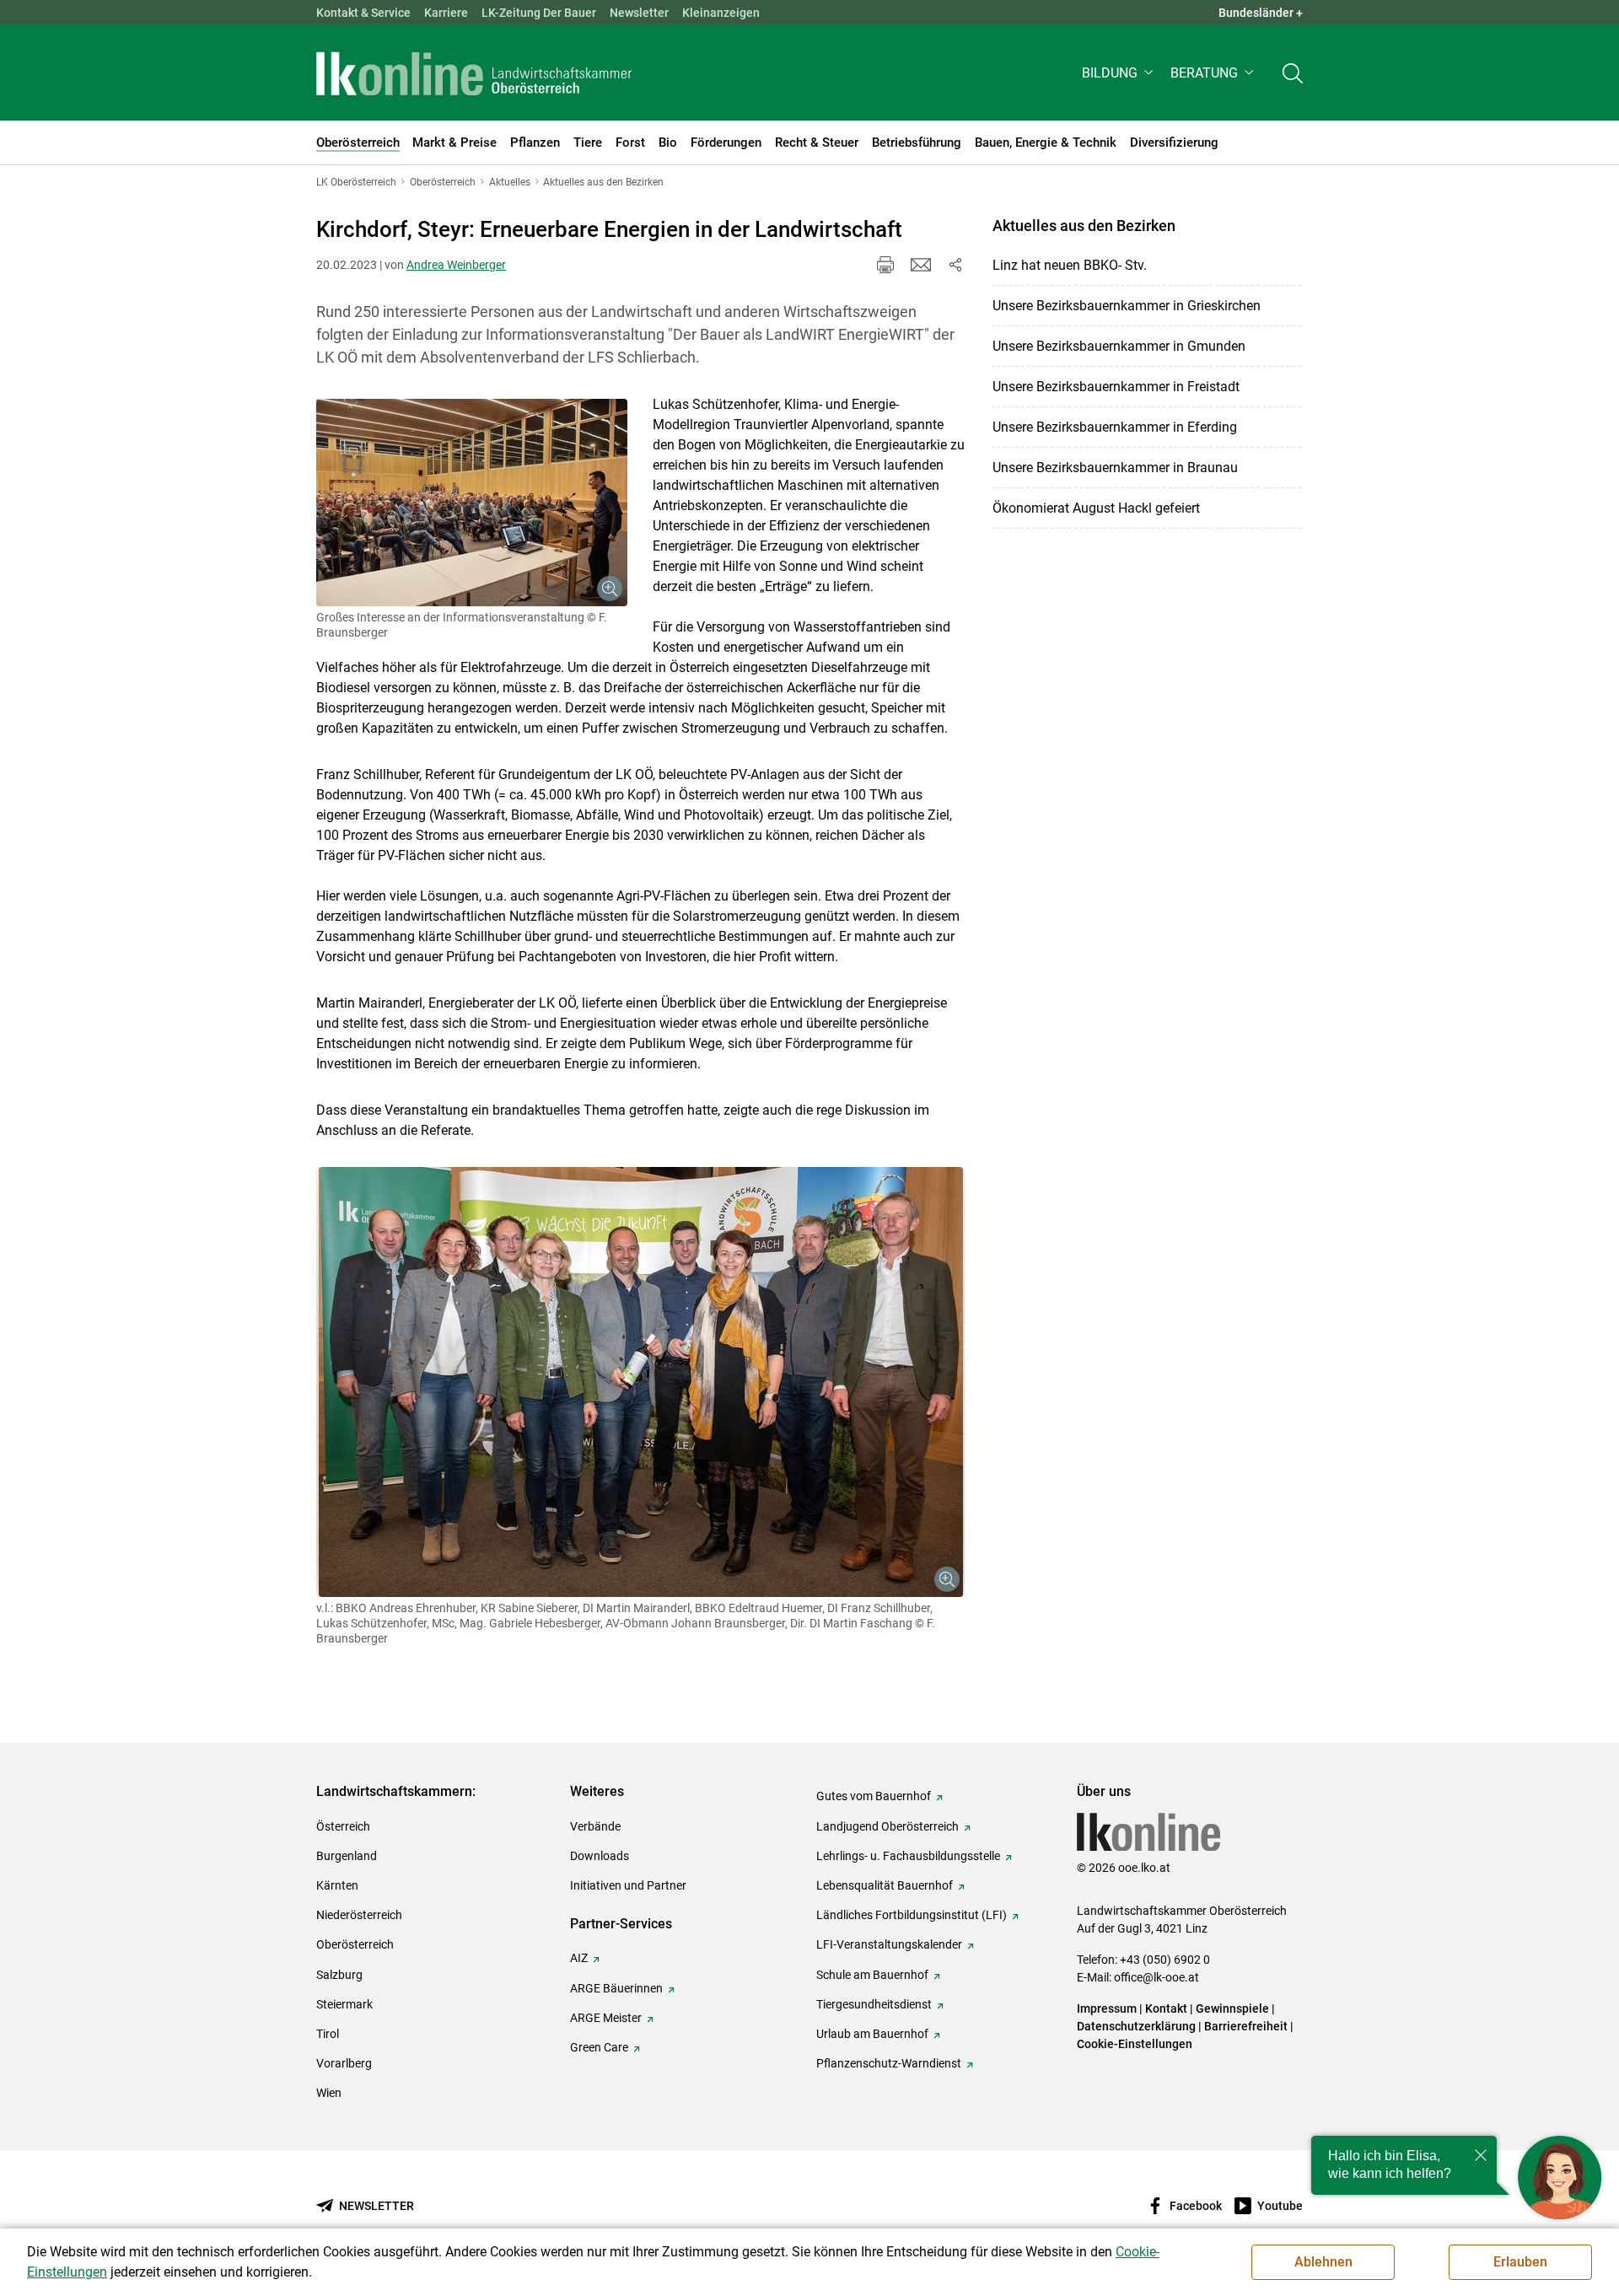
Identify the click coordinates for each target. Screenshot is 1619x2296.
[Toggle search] (1293, 73)
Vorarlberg (344, 2063)
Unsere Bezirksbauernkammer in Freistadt (1116, 387)
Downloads (600, 1856)
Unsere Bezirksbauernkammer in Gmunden (1119, 346)
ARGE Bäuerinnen (616, 1988)
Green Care (599, 2047)
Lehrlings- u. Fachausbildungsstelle (908, 1856)
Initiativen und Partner (628, 1885)
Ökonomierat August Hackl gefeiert (1096, 508)
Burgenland (347, 1856)
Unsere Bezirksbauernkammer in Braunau (1115, 468)
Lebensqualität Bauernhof (885, 1885)
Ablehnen (1323, 2262)
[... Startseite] (474, 73)
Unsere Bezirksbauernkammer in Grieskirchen (1127, 306)
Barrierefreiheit (1246, 2026)
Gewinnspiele (1232, 2008)
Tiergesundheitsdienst (874, 2004)
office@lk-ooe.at (1156, 1977)
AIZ (579, 1958)
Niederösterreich (359, 1915)
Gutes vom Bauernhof (874, 1796)
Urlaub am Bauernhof (872, 2034)
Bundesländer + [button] (1261, 13)
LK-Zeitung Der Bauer (539, 13)
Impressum (1107, 2008)
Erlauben (1520, 2262)
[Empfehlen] (921, 265)
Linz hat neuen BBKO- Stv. (1070, 265)
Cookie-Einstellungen (1135, 2044)
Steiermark (344, 2004)
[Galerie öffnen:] (472, 503)
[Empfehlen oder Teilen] (955, 265)
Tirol (328, 2034)
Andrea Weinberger (456, 265)
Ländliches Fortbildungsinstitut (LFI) (912, 1915)
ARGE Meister (606, 2018)
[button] (1119, 73)
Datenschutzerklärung (1136, 2026)
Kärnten (337, 1885)
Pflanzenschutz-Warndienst (889, 2063)
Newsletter (639, 13)
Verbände (595, 1826)
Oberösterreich (355, 1944)
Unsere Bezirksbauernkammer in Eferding (1115, 427)
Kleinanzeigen (721, 13)
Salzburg (339, 1975)
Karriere (446, 13)
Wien (329, 2093)
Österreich (343, 1826)
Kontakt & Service (363, 13)
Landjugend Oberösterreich (887, 1826)
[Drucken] (885, 265)
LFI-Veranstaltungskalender (889, 1944)
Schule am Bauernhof (872, 1975)
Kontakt (1166, 2008)
